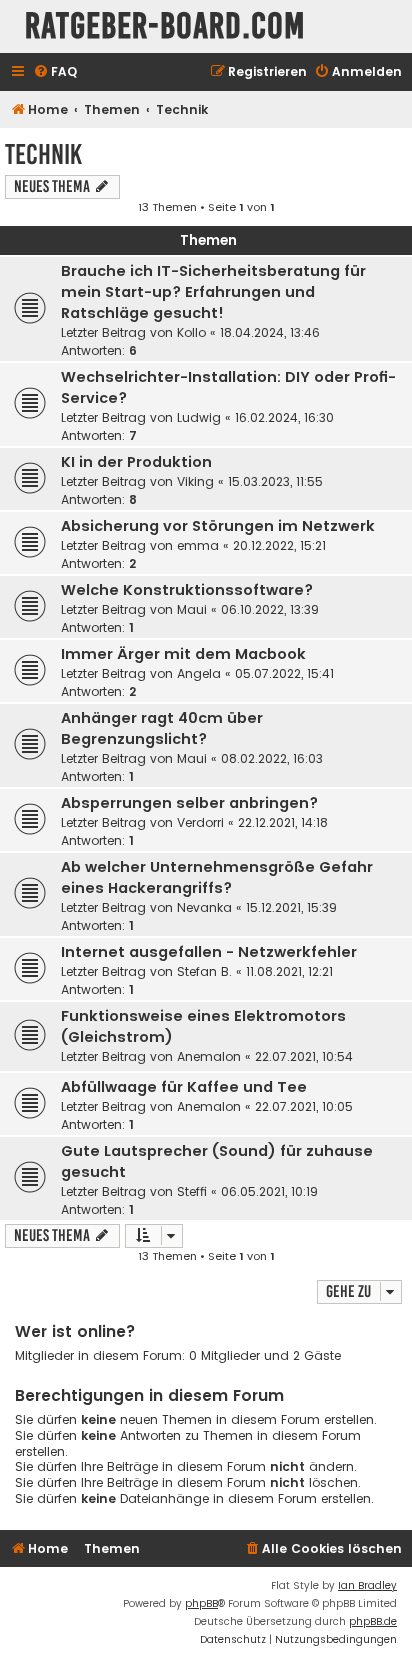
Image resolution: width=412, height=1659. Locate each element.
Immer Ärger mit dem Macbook (183, 654)
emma (198, 545)
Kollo (191, 332)
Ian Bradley (367, 1585)
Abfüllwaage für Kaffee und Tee (184, 1087)
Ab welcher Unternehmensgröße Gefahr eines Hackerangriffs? (217, 877)
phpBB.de (373, 1621)
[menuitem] (55, 72)
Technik (43, 154)
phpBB (201, 1603)
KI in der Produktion (136, 462)
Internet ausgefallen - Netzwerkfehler (209, 952)
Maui (192, 609)
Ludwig (199, 417)
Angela (199, 673)
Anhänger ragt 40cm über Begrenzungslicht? (162, 728)
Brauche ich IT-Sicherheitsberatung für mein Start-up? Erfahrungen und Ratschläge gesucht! (213, 292)
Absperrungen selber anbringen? (189, 803)
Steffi (192, 1191)
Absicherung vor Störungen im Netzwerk (218, 526)
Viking (195, 481)
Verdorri (200, 822)
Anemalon (209, 1056)
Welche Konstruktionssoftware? (187, 590)
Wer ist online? (75, 1331)
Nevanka (204, 907)
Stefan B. (204, 971)
